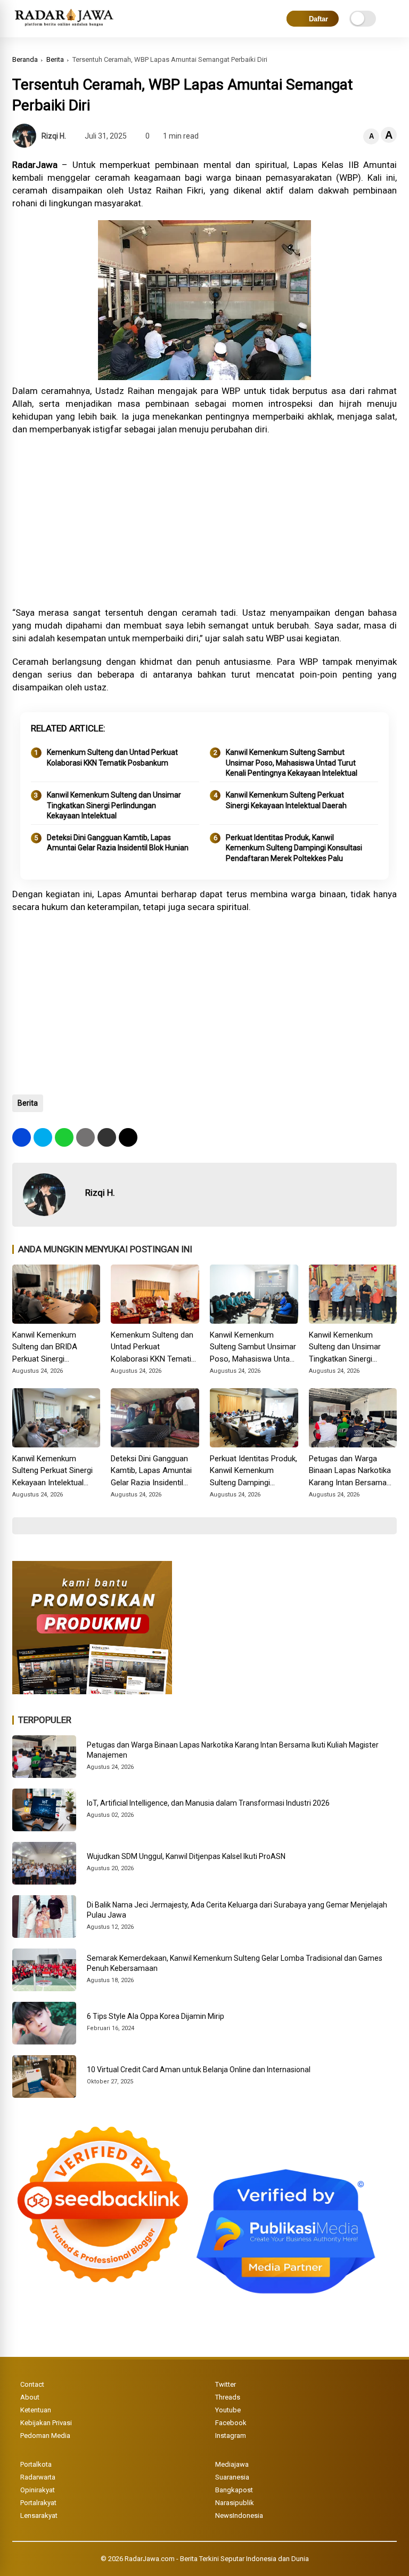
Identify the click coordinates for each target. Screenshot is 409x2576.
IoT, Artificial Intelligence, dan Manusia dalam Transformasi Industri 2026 (208, 1803)
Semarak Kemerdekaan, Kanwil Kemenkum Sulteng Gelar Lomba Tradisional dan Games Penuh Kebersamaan (235, 1963)
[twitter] (43, 1137)
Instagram (231, 2436)
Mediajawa (232, 2464)
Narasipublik (235, 2503)
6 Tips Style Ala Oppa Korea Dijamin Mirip (156, 2016)
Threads (228, 2397)
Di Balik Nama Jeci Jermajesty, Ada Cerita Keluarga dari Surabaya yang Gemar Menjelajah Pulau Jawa (237, 1910)
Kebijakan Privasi (46, 2423)
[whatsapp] (64, 1137)
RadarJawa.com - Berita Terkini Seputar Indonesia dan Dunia (217, 2559)
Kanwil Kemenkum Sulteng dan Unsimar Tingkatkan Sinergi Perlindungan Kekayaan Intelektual (114, 805)
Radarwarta (38, 2477)
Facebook (231, 2423)
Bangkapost (234, 2490)
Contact (32, 2384)
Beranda (25, 59)
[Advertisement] (205, 521)
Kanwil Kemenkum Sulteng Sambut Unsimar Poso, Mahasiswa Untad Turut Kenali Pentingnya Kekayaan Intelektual (292, 763)
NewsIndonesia (239, 2515)
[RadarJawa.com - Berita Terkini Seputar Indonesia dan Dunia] (65, 27)
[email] (107, 1137)
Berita (55, 59)
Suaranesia (232, 2477)
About (30, 2397)
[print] (85, 1137)
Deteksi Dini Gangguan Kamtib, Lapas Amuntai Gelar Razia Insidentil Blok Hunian (118, 843)
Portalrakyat (38, 2503)
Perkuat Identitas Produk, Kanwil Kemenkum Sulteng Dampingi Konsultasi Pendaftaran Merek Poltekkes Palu (294, 848)
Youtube (228, 2410)
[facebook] (22, 1137)
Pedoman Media (45, 2436)
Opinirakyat (38, 2490)
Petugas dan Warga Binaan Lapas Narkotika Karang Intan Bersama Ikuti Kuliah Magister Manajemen (350, 1471)
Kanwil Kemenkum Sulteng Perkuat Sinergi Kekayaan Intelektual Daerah (286, 800)
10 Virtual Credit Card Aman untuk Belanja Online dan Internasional (199, 2070)
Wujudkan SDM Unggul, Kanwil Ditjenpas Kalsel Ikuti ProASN (186, 1856)
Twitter (226, 2384)
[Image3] (92, 1691)
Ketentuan (36, 2410)
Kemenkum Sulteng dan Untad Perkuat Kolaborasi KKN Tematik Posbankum (112, 758)
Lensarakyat (39, 2515)
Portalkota (36, 2464)
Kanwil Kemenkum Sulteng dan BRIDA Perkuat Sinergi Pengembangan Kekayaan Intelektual (48, 1348)
